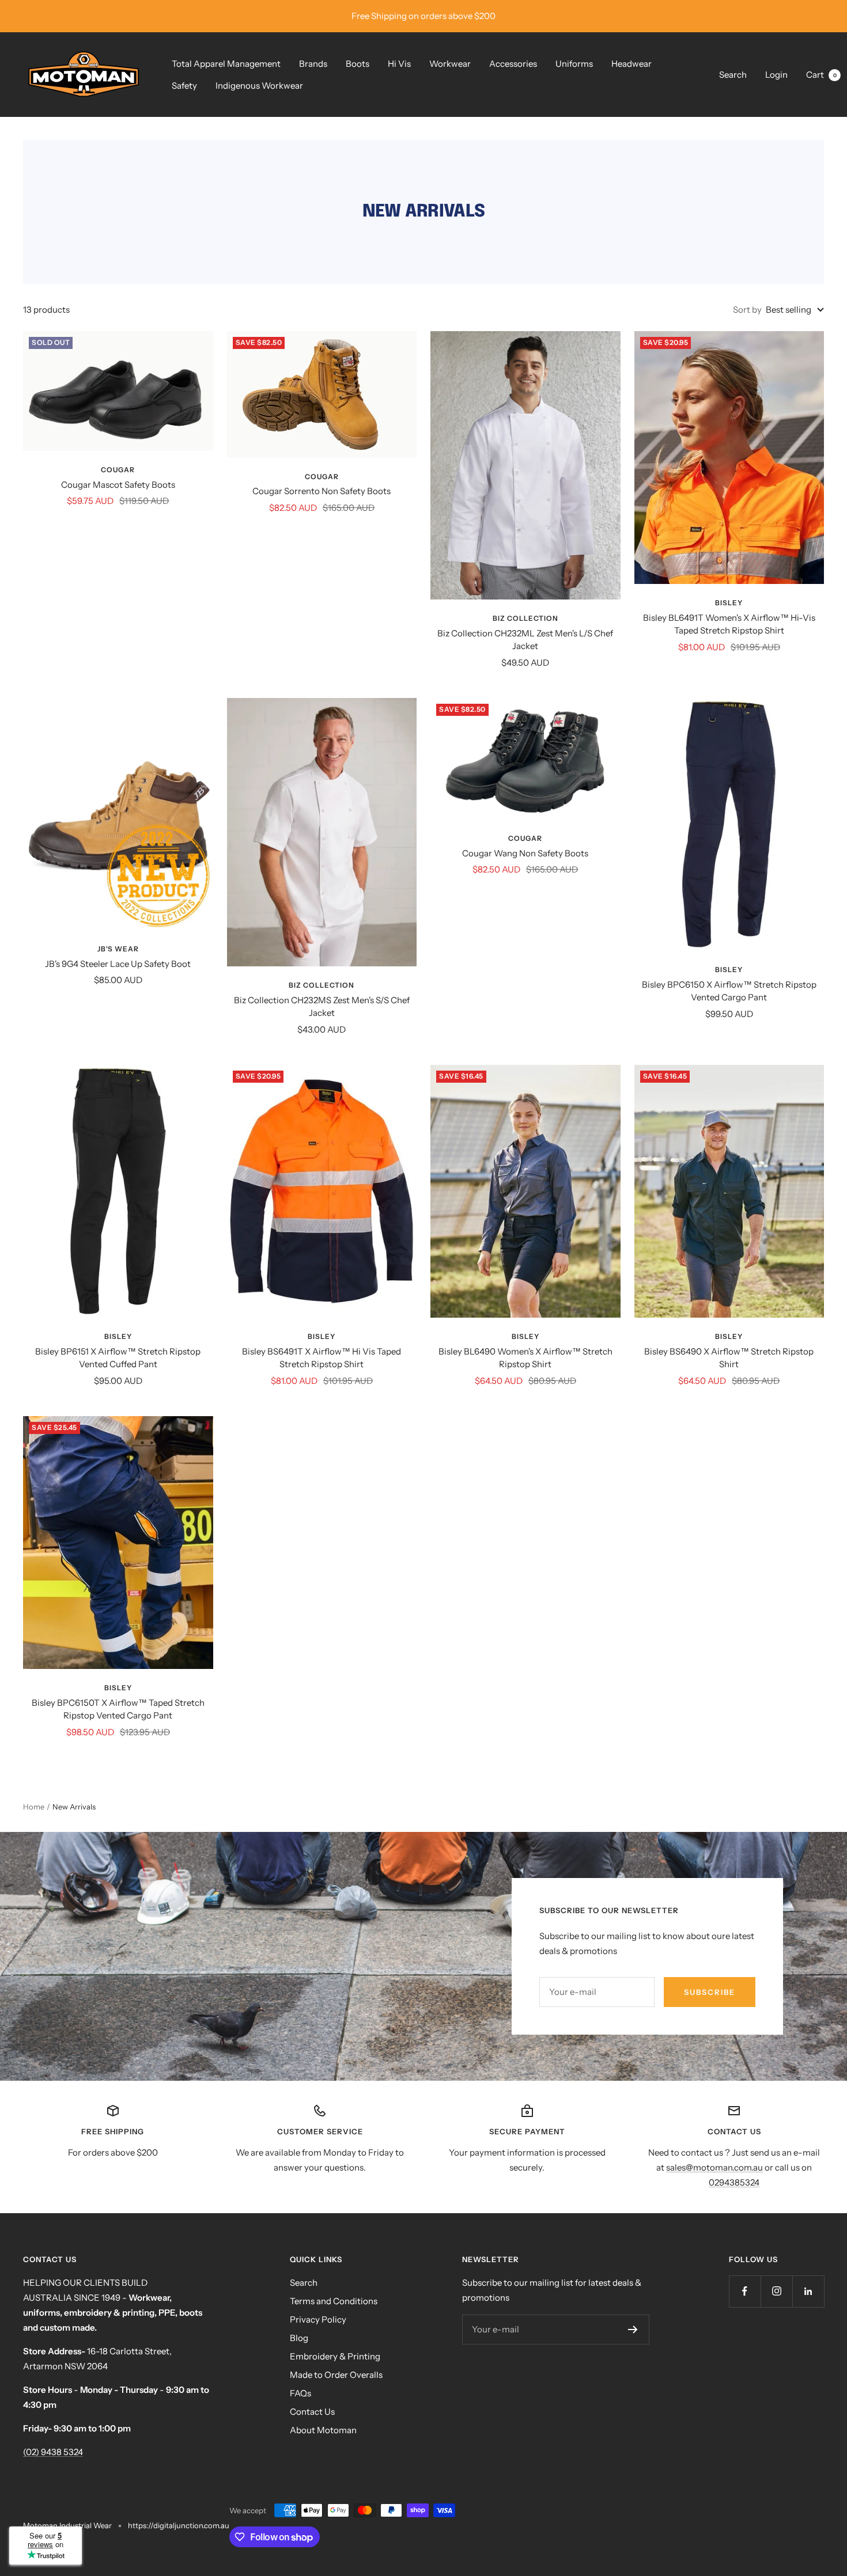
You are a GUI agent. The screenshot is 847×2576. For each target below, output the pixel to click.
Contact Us (312, 2412)
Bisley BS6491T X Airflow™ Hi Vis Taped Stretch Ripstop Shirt (322, 1358)
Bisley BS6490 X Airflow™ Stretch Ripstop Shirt (729, 1358)
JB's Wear (118, 949)
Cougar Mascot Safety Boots (118, 485)
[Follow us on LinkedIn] (808, 2291)
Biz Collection (525, 618)
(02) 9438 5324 (53, 2452)
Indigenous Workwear (259, 86)
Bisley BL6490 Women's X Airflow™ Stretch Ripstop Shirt (525, 1358)
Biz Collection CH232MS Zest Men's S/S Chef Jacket (322, 1007)
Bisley (729, 603)
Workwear (450, 64)
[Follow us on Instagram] (776, 2291)
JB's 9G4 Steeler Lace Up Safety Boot (118, 964)
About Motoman (323, 2430)
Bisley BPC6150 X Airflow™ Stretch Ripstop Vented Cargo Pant (729, 991)
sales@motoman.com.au (714, 2167)
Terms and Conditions (334, 2301)
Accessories (513, 64)
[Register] (633, 2330)
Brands (313, 64)
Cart (821, 75)
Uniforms (574, 64)
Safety (184, 86)
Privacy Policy (318, 2319)
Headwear (632, 64)
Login (776, 75)
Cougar (118, 470)
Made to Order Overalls (336, 2375)
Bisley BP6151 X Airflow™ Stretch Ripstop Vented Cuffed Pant (118, 1358)
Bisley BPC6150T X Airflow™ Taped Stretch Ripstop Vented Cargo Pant (118, 1709)
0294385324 (734, 2182)
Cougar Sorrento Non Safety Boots (322, 491)
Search (733, 75)
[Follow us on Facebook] (745, 2291)
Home (34, 1807)
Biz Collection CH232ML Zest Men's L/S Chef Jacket (525, 640)
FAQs (300, 2393)
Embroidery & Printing (335, 2356)
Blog (299, 2338)
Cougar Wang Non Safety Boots (525, 853)
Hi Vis (399, 64)
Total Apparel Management (226, 64)
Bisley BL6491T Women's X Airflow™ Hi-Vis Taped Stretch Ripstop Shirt (729, 624)
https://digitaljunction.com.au (179, 2525)
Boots (358, 64)
